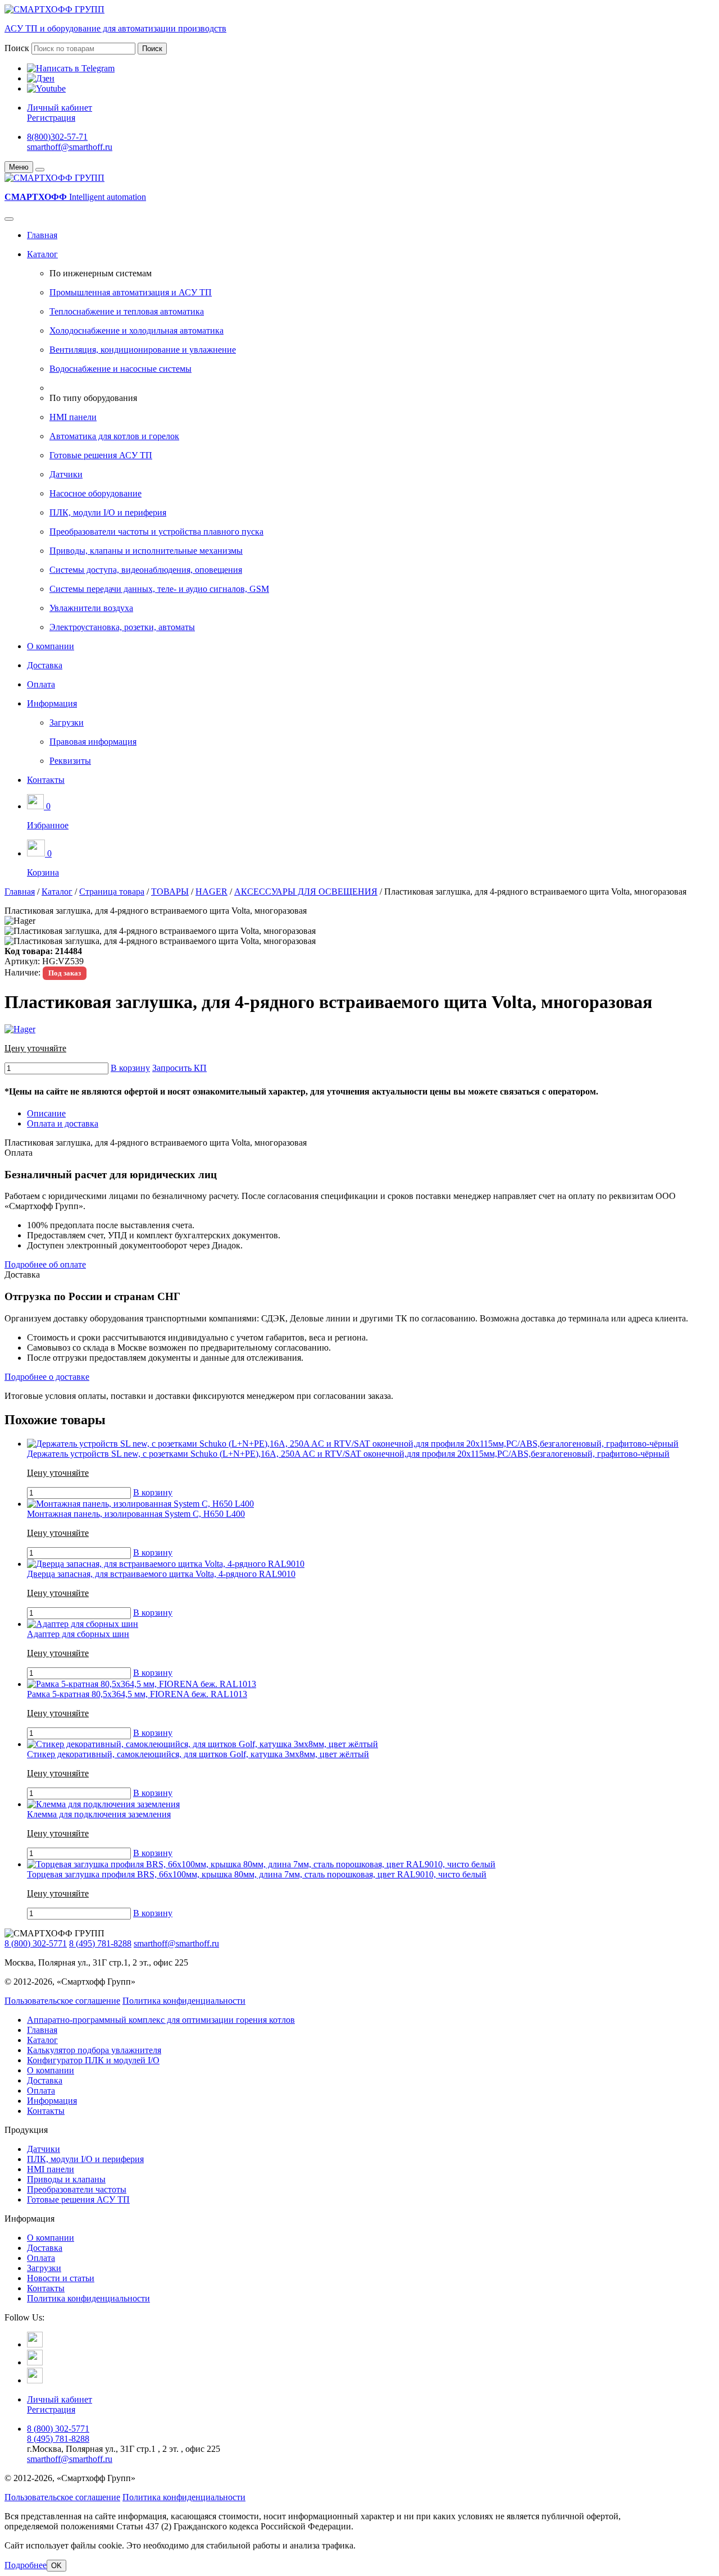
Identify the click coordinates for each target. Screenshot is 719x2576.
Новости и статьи (61, 2278)
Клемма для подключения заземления (99, 1814)
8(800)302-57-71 (57, 137)
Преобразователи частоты (77, 2189)
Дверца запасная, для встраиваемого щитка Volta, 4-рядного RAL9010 (161, 1574)
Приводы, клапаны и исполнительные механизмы (146, 551)
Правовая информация (93, 742)
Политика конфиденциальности (184, 2001)
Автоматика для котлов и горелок (114, 436)
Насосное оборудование (95, 493)
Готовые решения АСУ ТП (101, 455)
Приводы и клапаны (66, 2179)
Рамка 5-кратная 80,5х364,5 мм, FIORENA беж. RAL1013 (137, 1694)
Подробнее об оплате (45, 1264)
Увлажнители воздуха (91, 608)
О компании (51, 646)
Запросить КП (179, 1068)
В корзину (130, 1068)
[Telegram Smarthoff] (35, 2344)
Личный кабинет (60, 108)
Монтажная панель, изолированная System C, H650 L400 (136, 1514)
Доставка (45, 665)
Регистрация (51, 118)
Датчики (66, 474)
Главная (42, 235)
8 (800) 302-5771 (36, 1943)
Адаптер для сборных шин (78, 1634)
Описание (46, 1113)
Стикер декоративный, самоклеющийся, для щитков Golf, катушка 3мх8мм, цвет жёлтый (198, 1754)
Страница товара (112, 892)
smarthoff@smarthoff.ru (70, 147)
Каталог (42, 254)
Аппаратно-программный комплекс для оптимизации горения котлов (161, 2020)
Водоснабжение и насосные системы (120, 369)
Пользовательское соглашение (62, 2001)
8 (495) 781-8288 (100, 1943)
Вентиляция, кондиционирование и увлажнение (143, 350)
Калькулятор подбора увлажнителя (94, 2050)
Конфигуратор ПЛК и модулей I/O (93, 2060)
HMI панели (73, 417)
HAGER (211, 892)
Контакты (46, 780)
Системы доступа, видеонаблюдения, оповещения (146, 570)
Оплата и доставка (63, 1123)
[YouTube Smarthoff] (35, 2380)
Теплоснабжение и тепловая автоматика (127, 311)
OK (56, 2566)
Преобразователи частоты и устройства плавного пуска (156, 532)
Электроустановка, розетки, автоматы (122, 627)
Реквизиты (70, 761)
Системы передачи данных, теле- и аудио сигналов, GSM (159, 589)
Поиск (17, 48)
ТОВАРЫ (170, 892)
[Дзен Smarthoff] (35, 2362)
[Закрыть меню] (40, 170)
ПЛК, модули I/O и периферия (108, 512)
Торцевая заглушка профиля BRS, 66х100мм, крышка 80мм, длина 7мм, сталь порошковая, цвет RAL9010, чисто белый (257, 1874)
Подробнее (26, 2565)
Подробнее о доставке (47, 1377)
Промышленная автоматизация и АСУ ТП (131, 292)
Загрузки (67, 722)
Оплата (41, 684)
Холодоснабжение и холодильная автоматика (136, 330)
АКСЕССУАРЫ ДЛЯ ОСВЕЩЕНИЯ (306, 892)
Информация (52, 703)
